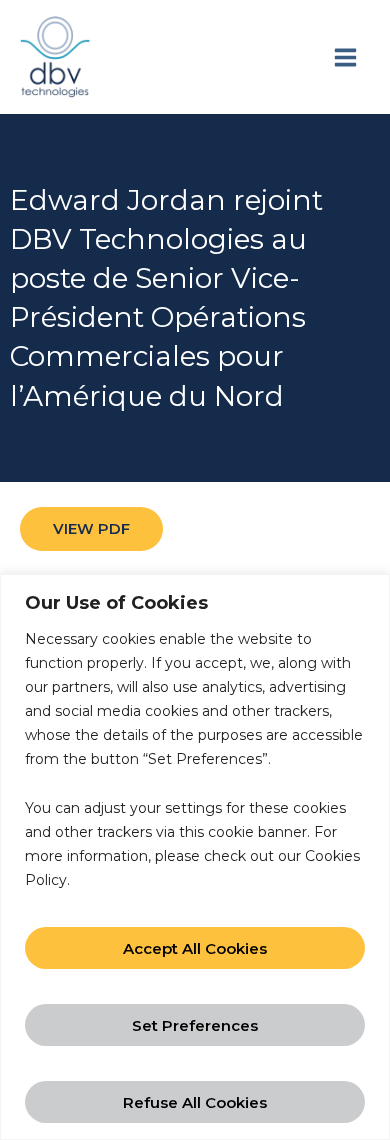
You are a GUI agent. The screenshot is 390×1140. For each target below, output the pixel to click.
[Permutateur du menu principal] (345, 57)
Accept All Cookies (195, 948)
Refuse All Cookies (195, 1102)
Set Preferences (195, 1025)
